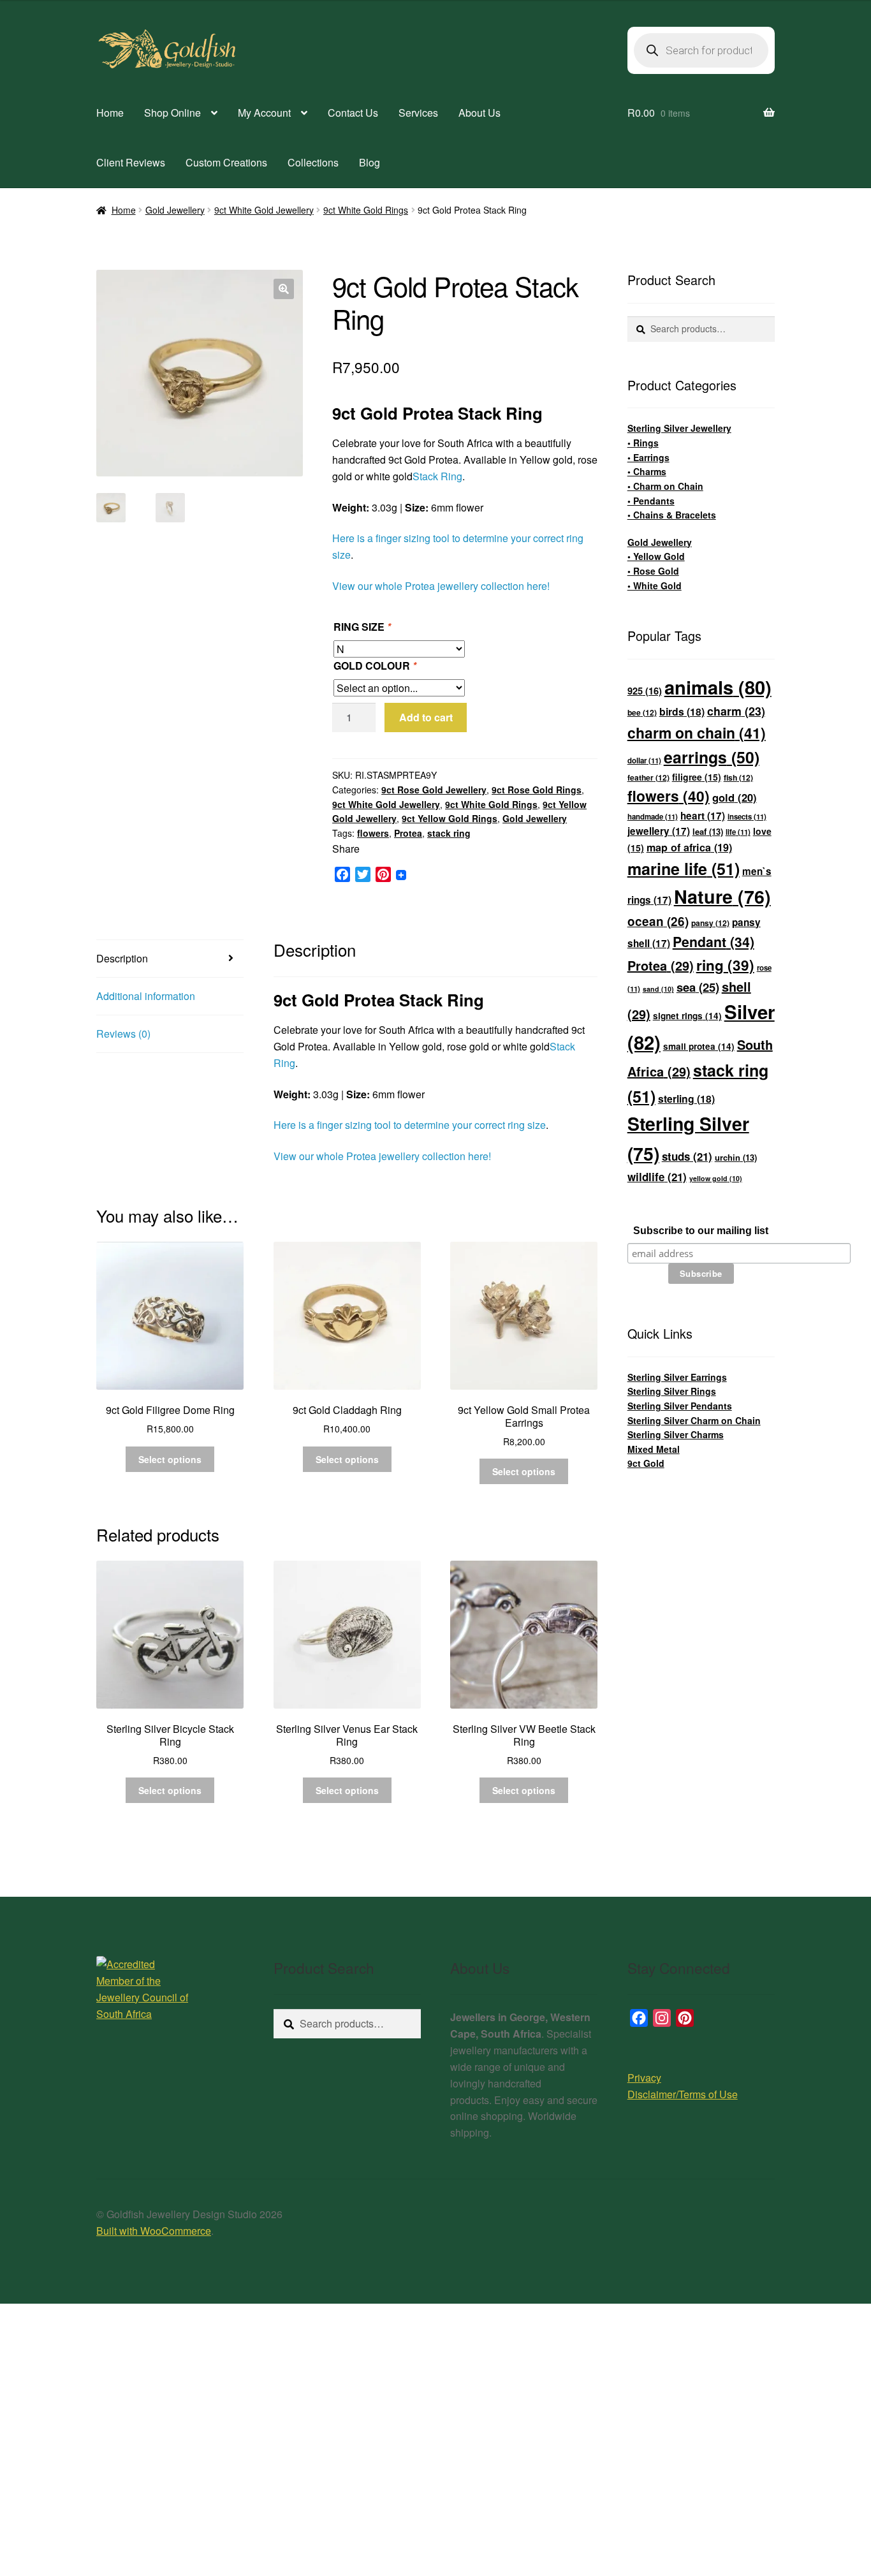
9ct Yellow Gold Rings (450, 818)
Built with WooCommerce (154, 2231)
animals (718, 687)
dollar (644, 761)
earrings (712, 757)
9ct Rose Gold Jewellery (434, 790)
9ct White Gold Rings (366, 210)
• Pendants (651, 501)
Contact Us (353, 113)
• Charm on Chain (665, 486)
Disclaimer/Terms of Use (683, 2094)
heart (703, 816)
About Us (479, 113)
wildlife (657, 1177)
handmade (653, 817)
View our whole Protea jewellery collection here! (441, 586)
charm (736, 711)
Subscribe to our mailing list (701, 1231)
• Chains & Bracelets (672, 515)
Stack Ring (437, 476)
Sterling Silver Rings (672, 1391)
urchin (736, 1157)
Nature (722, 896)
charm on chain (697, 732)
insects (747, 817)
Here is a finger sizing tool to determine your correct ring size (410, 1125)
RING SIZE (362, 627)
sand (658, 989)
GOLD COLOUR (375, 666)
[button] (284, 289)
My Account (264, 113)
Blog (370, 162)
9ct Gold (646, 1463)
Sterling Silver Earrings (677, 1377)
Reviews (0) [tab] (123, 1034)
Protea (408, 833)
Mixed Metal (654, 1449)
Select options (170, 1459)
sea (698, 987)
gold (735, 797)
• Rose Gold (653, 571)
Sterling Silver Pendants (680, 1406)
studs (687, 1156)
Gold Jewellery (175, 210)
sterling (686, 1099)
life (738, 832)
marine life (684, 869)
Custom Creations (226, 162)
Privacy (644, 2078)
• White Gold (655, 585)
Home (110, 113)
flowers (373, 833)
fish (738, 777)
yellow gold (716, 1178)
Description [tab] (122, 958)
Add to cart (426, 717)
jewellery (659, 831)
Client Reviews (131, 162)
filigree (697, 777)
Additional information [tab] (146, 996)
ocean (658, 921)
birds (682, 711)
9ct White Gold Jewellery (264, 210)
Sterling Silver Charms (676, 1434)
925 (645, 691)
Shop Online (172, 113)
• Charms (647, 471)
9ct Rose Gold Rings (537, 790)
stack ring (449, 833)
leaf (708, 831)
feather (648, 777)
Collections (313, 162)
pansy (710, 923)
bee (642, 712)
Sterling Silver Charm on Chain (694, 1420)
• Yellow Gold (656, 556)
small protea (699, 1046)
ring (725, 965)
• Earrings (648, 457)
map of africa (689, 847)
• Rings (643, 443)
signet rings (687, 1016)
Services (418, 113)
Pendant (714, 942)
